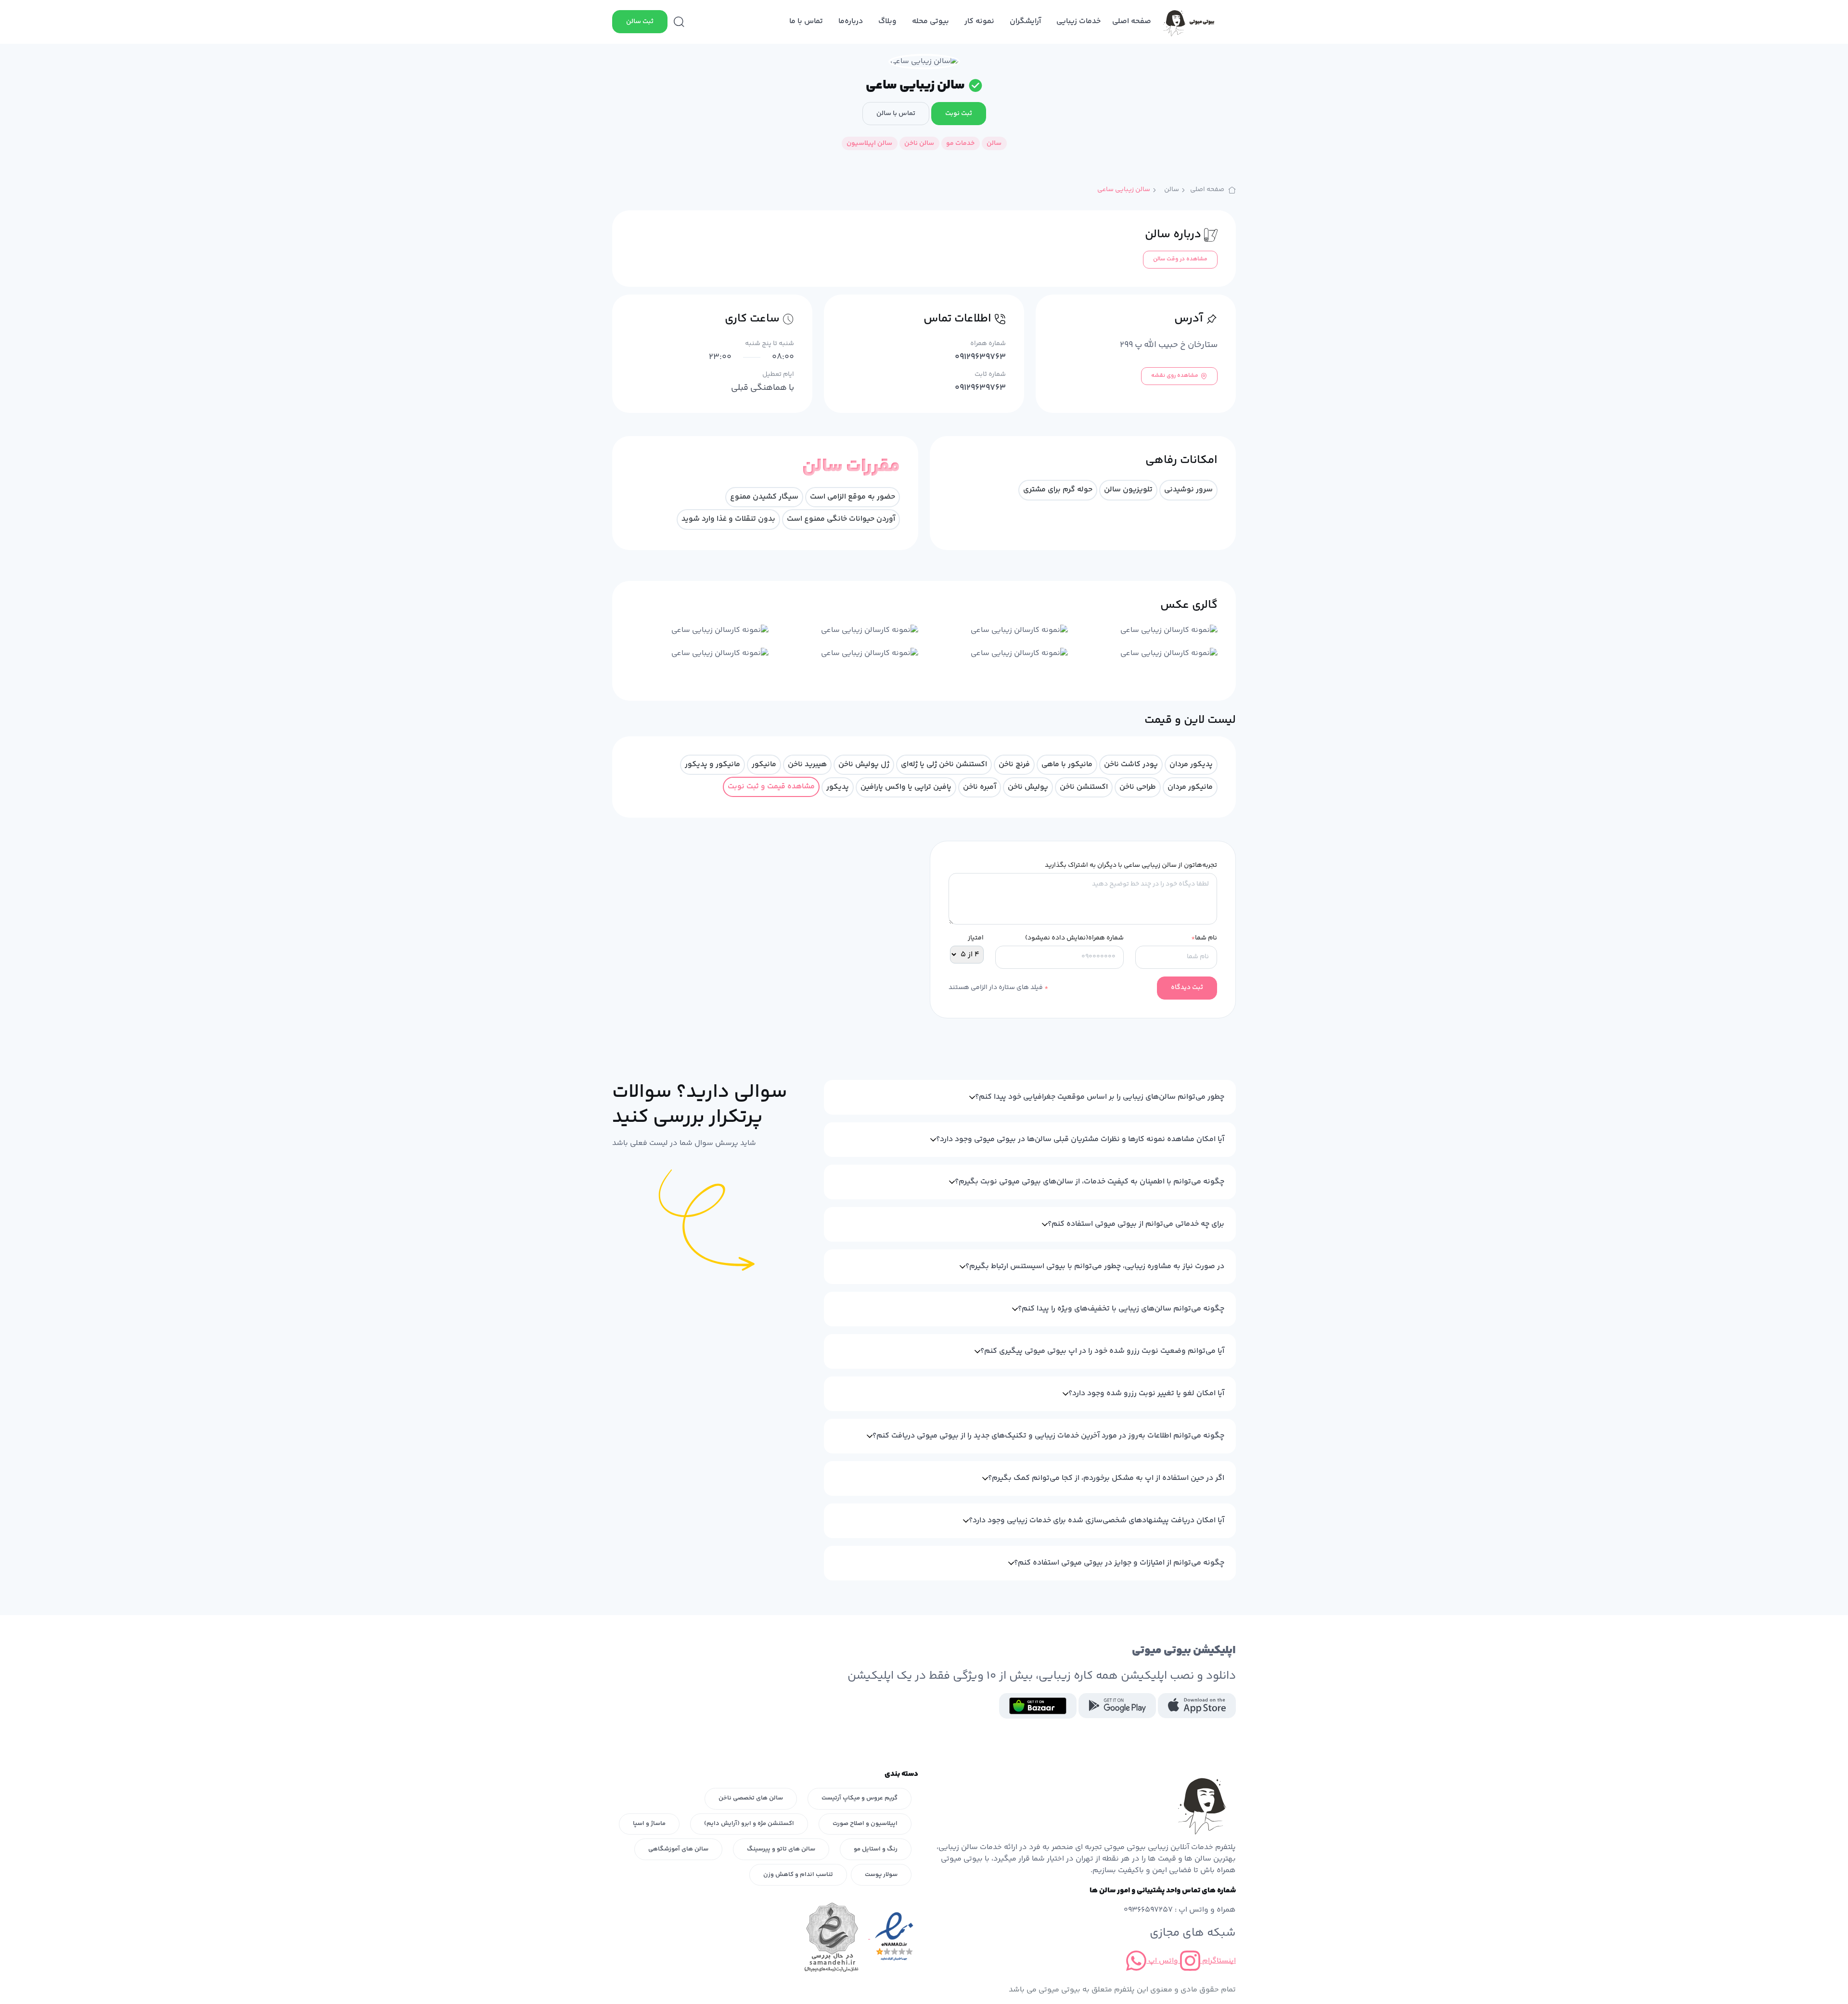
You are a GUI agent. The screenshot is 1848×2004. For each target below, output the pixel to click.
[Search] (679, 22)
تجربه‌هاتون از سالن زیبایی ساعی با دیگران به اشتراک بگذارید (1131, 866)
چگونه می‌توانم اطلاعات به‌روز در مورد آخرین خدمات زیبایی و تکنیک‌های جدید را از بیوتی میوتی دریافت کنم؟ (1048, 1436)
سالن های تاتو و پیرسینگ (781, 1849)
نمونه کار (979, 21)
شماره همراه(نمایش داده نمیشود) (1074, 938)
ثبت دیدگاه (1187, 988)
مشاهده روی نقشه (1175, 376)
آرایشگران (1025, 21)
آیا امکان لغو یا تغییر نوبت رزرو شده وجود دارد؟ (1146, 1394)
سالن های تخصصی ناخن (751, 1798)
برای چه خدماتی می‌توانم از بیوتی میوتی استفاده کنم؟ (1136, 1224)
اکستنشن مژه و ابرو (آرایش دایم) (749, 1824)
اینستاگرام (1218, 1961)
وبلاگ (887, 21)
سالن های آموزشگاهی (678, 1849)
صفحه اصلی (1132, 21)
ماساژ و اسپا (649, 1824)
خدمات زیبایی (1078, 21)
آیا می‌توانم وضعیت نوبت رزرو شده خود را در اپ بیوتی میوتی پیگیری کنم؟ (1102, 1351)
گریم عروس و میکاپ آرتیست (860, 1798)
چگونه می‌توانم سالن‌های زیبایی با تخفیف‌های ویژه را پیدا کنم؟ (1121, 1309)
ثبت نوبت (959, 114)
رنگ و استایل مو (876, 1849)
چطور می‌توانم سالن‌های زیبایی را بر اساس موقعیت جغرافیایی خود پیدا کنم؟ (1100, 1097)
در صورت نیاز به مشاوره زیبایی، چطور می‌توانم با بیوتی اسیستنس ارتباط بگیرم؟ (1095, 1266)
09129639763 (980, 357)
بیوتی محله (930, 21)
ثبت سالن (640, 22)
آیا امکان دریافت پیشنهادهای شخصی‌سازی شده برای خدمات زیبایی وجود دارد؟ (1097, 1521)
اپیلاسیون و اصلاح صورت (865, 1824)
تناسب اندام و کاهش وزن (798, 1875)
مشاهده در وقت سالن (1180, 259)
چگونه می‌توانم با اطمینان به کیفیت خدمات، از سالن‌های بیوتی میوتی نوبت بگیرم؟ (1090, 1182)
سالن (1172, 190)
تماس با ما (806, 21)
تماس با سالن (896, 114)
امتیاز (976, 938)
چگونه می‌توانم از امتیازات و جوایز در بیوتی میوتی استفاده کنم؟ (1119, 1563)
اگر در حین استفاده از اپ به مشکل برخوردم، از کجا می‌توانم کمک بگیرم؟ (1106, 1478)
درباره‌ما (851, 21)
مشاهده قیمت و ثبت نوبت (771, 787)
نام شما (1204, 938)
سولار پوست (881, 1875)
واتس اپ (1162, 1961)
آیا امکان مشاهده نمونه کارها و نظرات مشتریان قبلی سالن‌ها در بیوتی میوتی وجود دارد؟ (1080, 1139)
